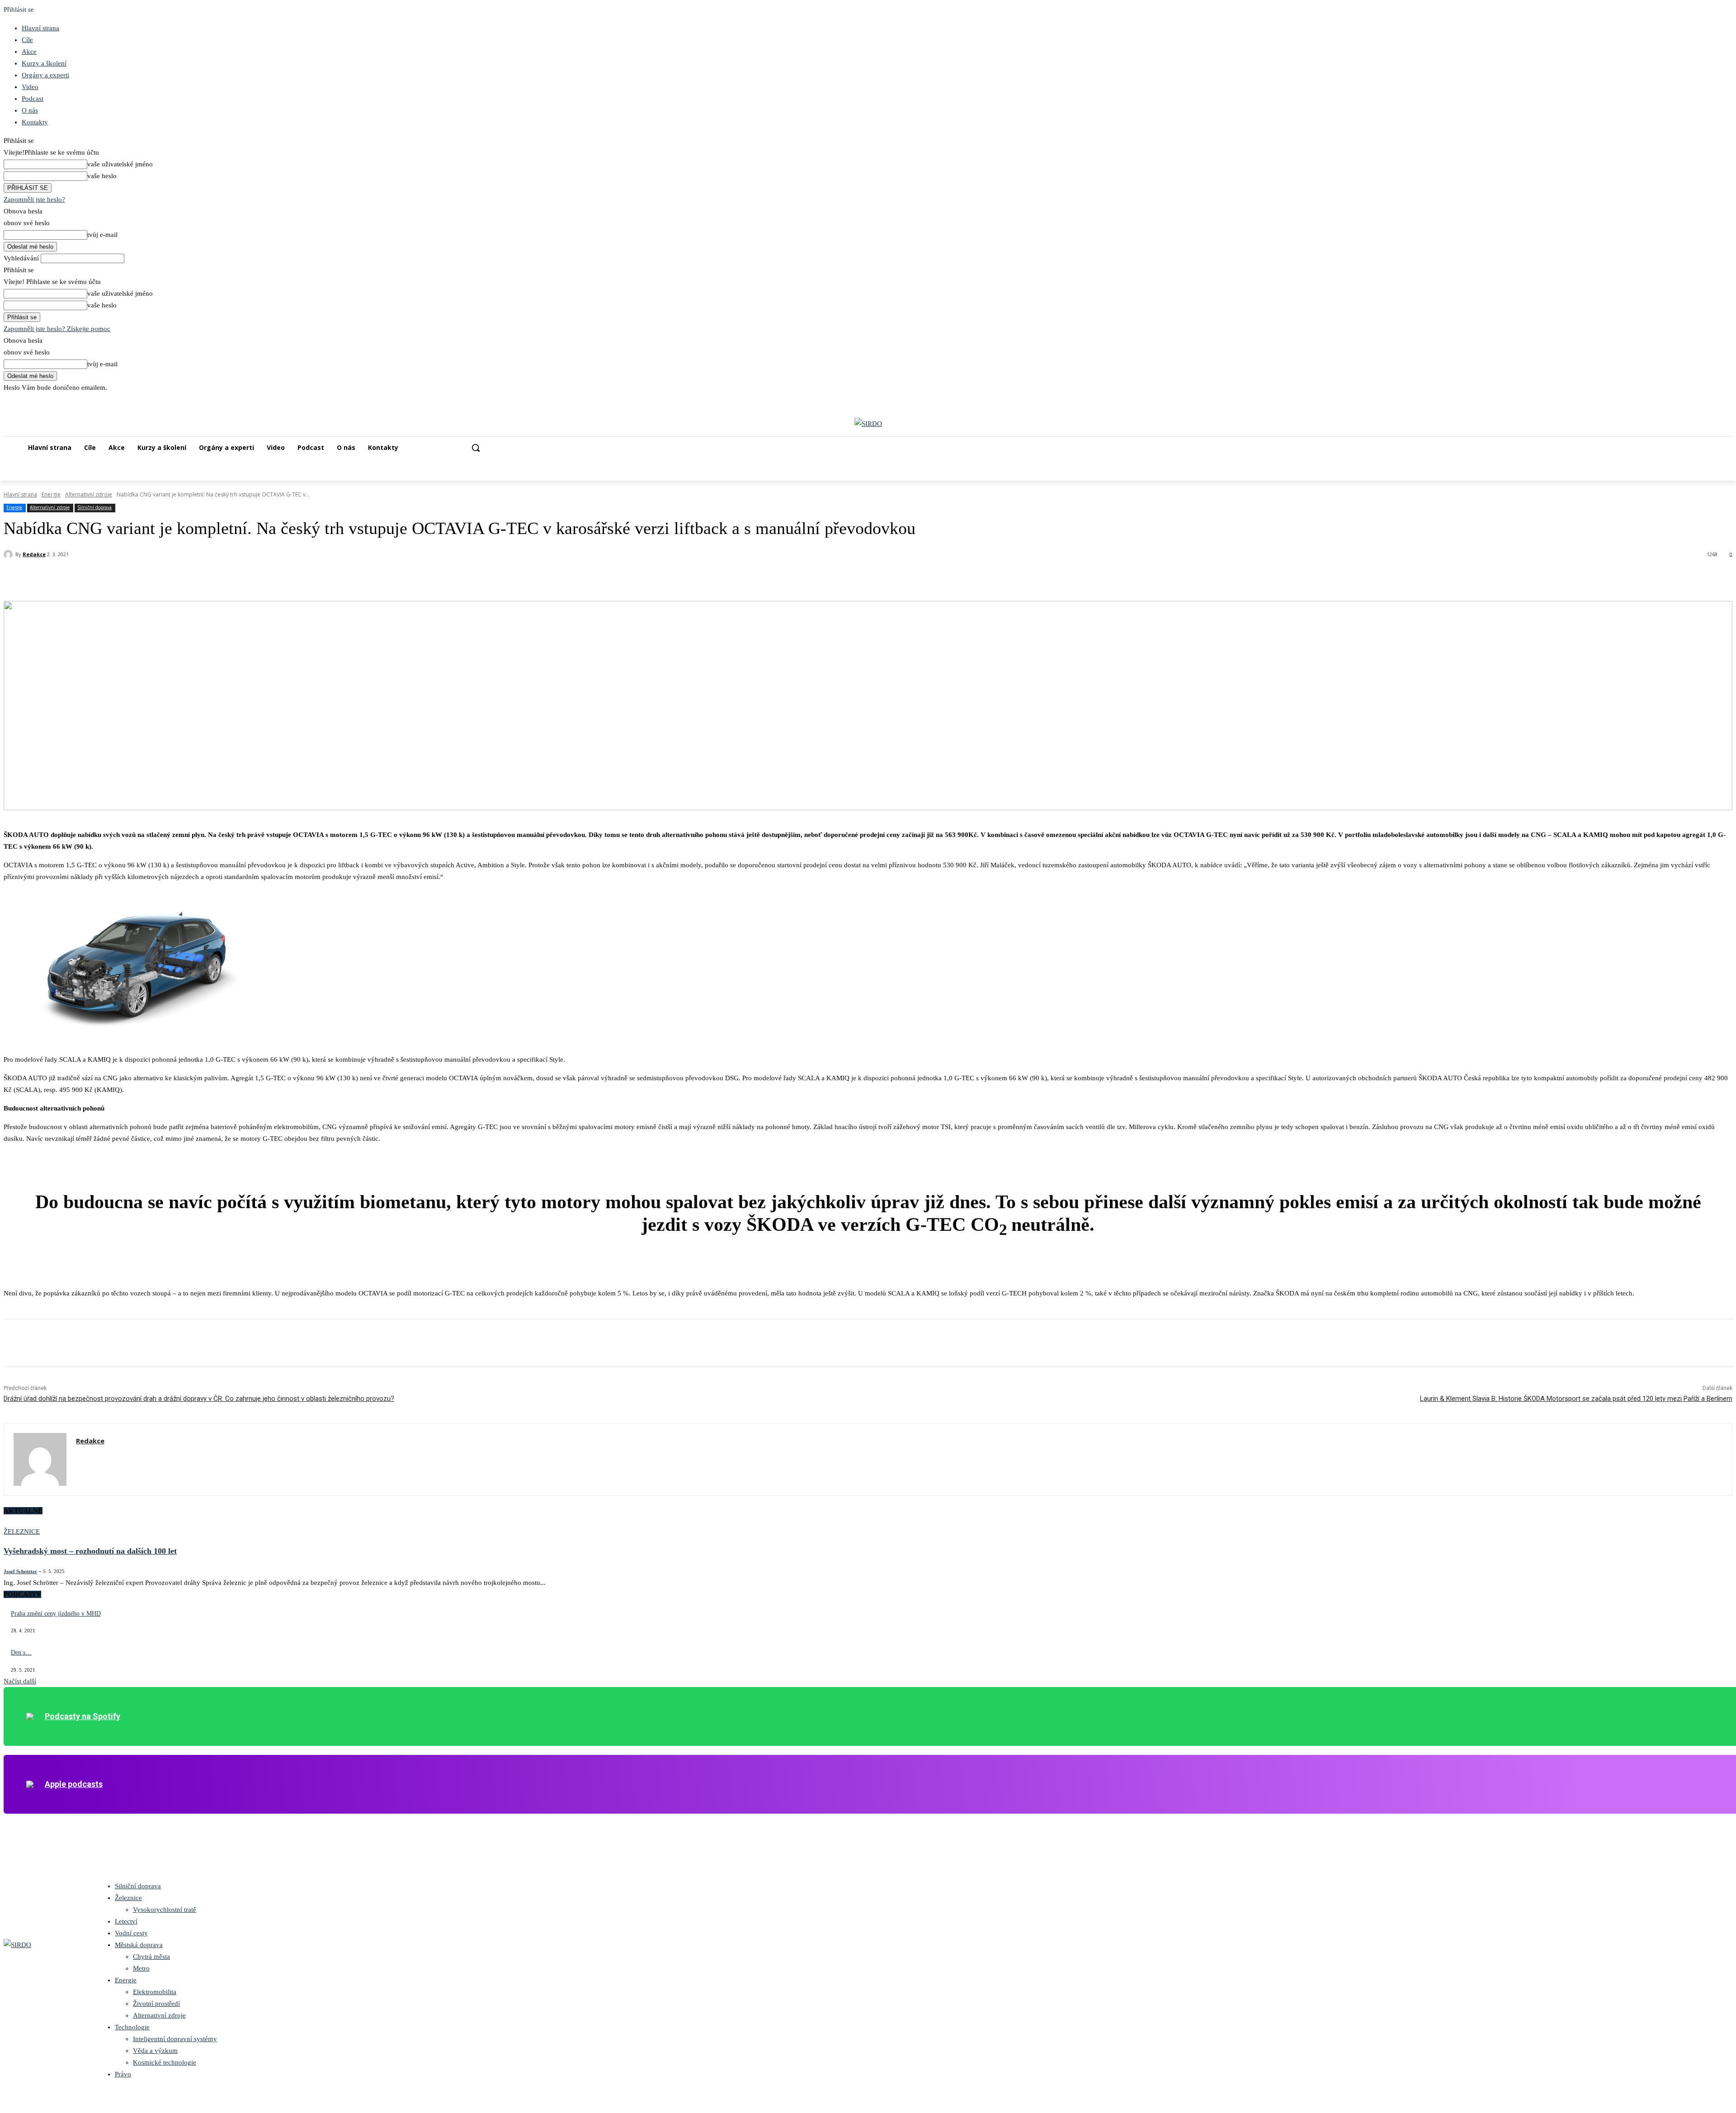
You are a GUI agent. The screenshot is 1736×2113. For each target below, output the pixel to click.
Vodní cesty (131, 1933)
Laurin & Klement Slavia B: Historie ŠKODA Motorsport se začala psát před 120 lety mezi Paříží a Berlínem (1576, 1399)
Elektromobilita (155, 1992)
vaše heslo (102, 176)
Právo (123, 2074)
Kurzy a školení (44, 63)
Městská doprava (139, 1945)
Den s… (21, 1652)
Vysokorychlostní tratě (165, 1910)
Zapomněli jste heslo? (34, 199)
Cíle (27, 40)
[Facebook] (1677, 400)
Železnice (22, 1532)
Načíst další (20, 1681)
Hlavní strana (40, 28)
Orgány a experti (45, 75)
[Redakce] (9, 554)
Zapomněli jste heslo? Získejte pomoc (57, 329)
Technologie (132, 2027)
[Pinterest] (84, 578)
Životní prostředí (156, 2004)
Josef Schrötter (20, 1571)
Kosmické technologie (165, 2062)
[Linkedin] (1702, 400)
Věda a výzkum (155, 2051)
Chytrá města (151, 1957)
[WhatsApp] (116, 578)
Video (30, 87)
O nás (30, 110)
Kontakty (35, 122)
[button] (476, 448)
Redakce (34, 554)
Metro (141, 1968)
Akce (29, 52)
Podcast (33, 99)
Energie (51, 494)
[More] (149, 578)
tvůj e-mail (102, 235)
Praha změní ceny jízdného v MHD (56, 1614)
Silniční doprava (94, 507)
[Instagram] (1690, 400)
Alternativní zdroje (89, 494)
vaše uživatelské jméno (120, 164)
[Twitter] (1715, 400)
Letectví (126, 1921)
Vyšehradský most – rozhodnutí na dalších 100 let (90, 1551)
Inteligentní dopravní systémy (175, 2039)
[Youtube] (1727, 400)
